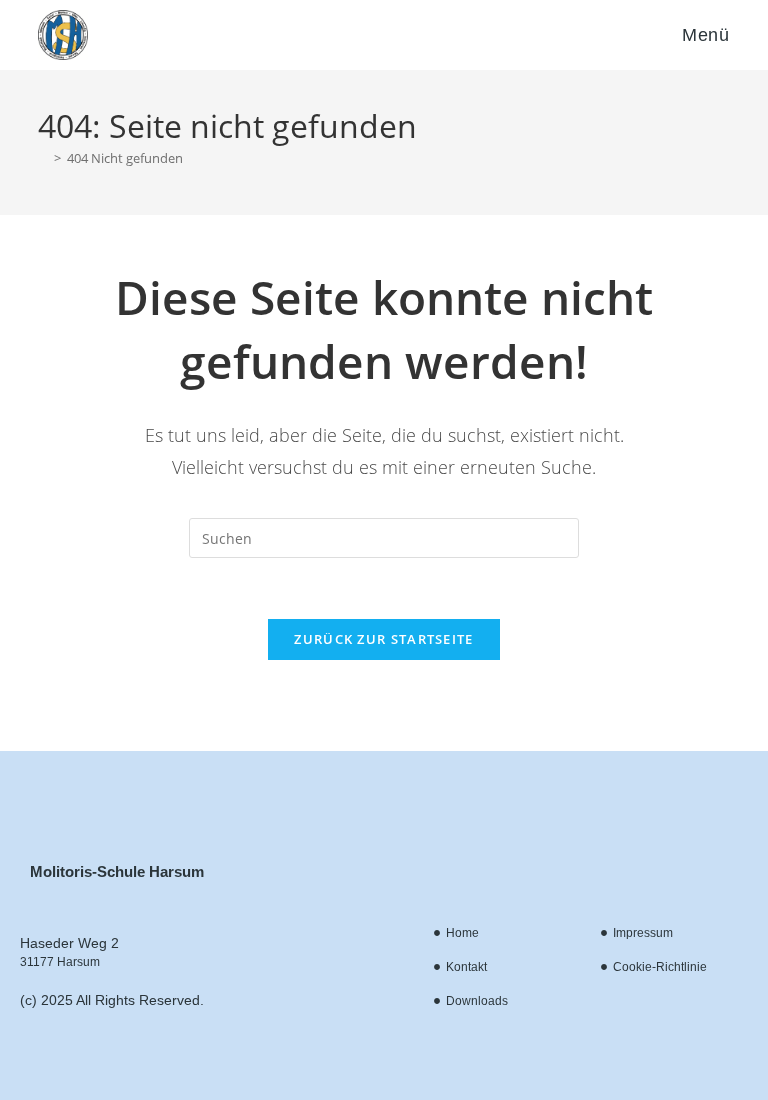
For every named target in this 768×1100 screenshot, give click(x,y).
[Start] (43, 158)
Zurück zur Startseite (383, 639)
